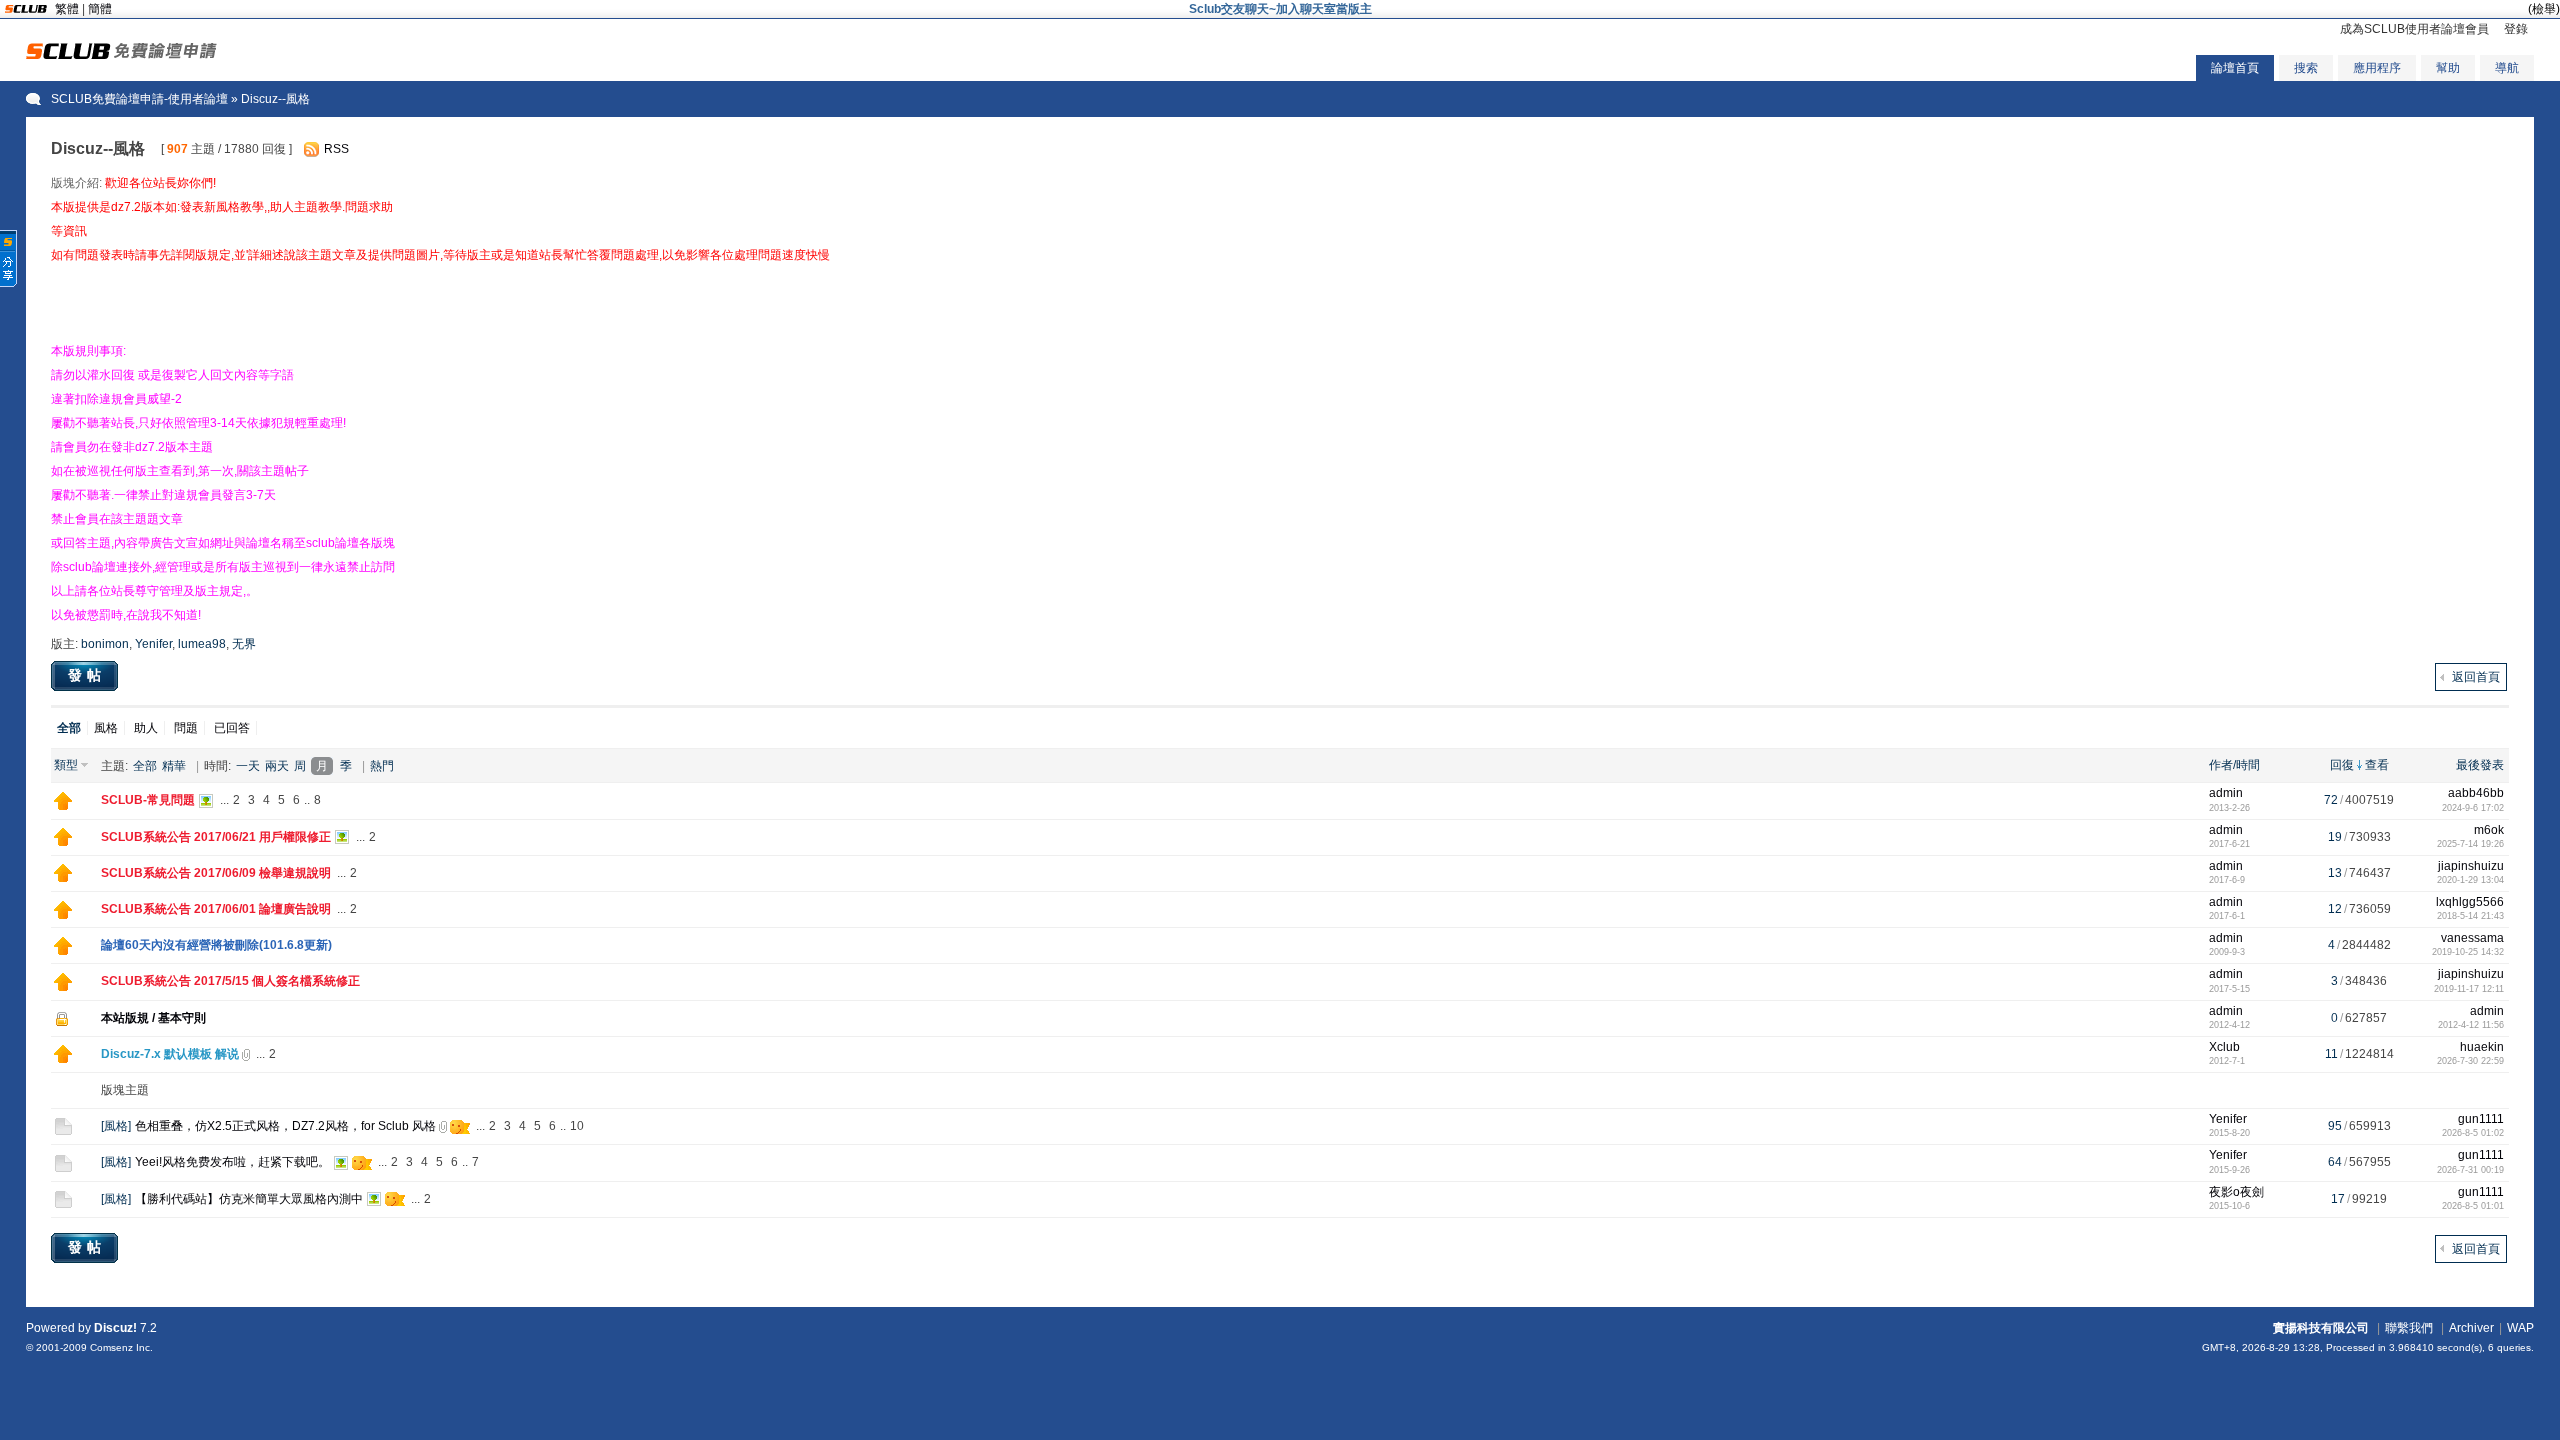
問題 (186, 728)
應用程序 (2377, 68)
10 (577, 1126)
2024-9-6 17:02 (2473, 808)
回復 (2342, 765)
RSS (336, 149)
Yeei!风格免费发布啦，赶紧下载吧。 (232, 1162)
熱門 (382, 766)
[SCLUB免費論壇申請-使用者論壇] (121, 55)
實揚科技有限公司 (2321, 1328)
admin (2226, 793)
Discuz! (115, 1328)
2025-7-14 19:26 (2470, 844)
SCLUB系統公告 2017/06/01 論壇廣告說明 (216, 909)
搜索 (2306, 68)
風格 (106, 728)
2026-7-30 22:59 (2470, 1061)
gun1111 (2481, 1119)
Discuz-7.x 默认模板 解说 (170, 1054)
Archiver (2471, 1328)
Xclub (2224, 1047)
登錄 (2516, 29)
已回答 (232, 728)
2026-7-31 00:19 (2470, 1170)
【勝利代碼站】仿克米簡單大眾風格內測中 (249, 1199)
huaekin (2482, 1047)
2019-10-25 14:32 (2468, 952)
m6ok (2489, 830)
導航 (2507, 68)
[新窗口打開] (63, 806)
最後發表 (2480, 765)
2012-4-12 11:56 (2471, 1025)
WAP (2520, 1328)
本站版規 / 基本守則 (153, 1018)
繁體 (67, 9)
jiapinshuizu (2471, 866)
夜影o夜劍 (2236, 1192)
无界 (244, 644)
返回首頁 (2476, 677)
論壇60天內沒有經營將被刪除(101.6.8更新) (216, 945)
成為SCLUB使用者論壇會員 (2414, 29)
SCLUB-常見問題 (148, 800)
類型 (66, 765)
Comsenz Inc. (121, 1347)
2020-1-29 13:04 (2470, 880)
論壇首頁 (2235, 68)
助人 (146, 728)
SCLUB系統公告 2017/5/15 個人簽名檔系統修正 (230, 981)
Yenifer (153, 644)
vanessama (2472, 938)
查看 (2377, 765)
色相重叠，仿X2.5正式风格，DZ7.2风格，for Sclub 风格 (285, 1126)
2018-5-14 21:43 (2470, 916)
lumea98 (202, 644)
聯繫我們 (2409, 1328)
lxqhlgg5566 (2470, 902)
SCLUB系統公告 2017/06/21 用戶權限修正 (216, 837)
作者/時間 (2234, 765)
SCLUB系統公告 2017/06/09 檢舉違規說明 (216, 873)
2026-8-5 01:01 (2473, 1206)
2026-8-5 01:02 (2473, 1133)
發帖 (87, 675)
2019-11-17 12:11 (2469, 989)
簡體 (100, 9)
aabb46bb (2476, 793)
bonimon (105, 644)
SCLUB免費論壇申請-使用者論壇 (139, 99)
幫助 (2448, 68)
